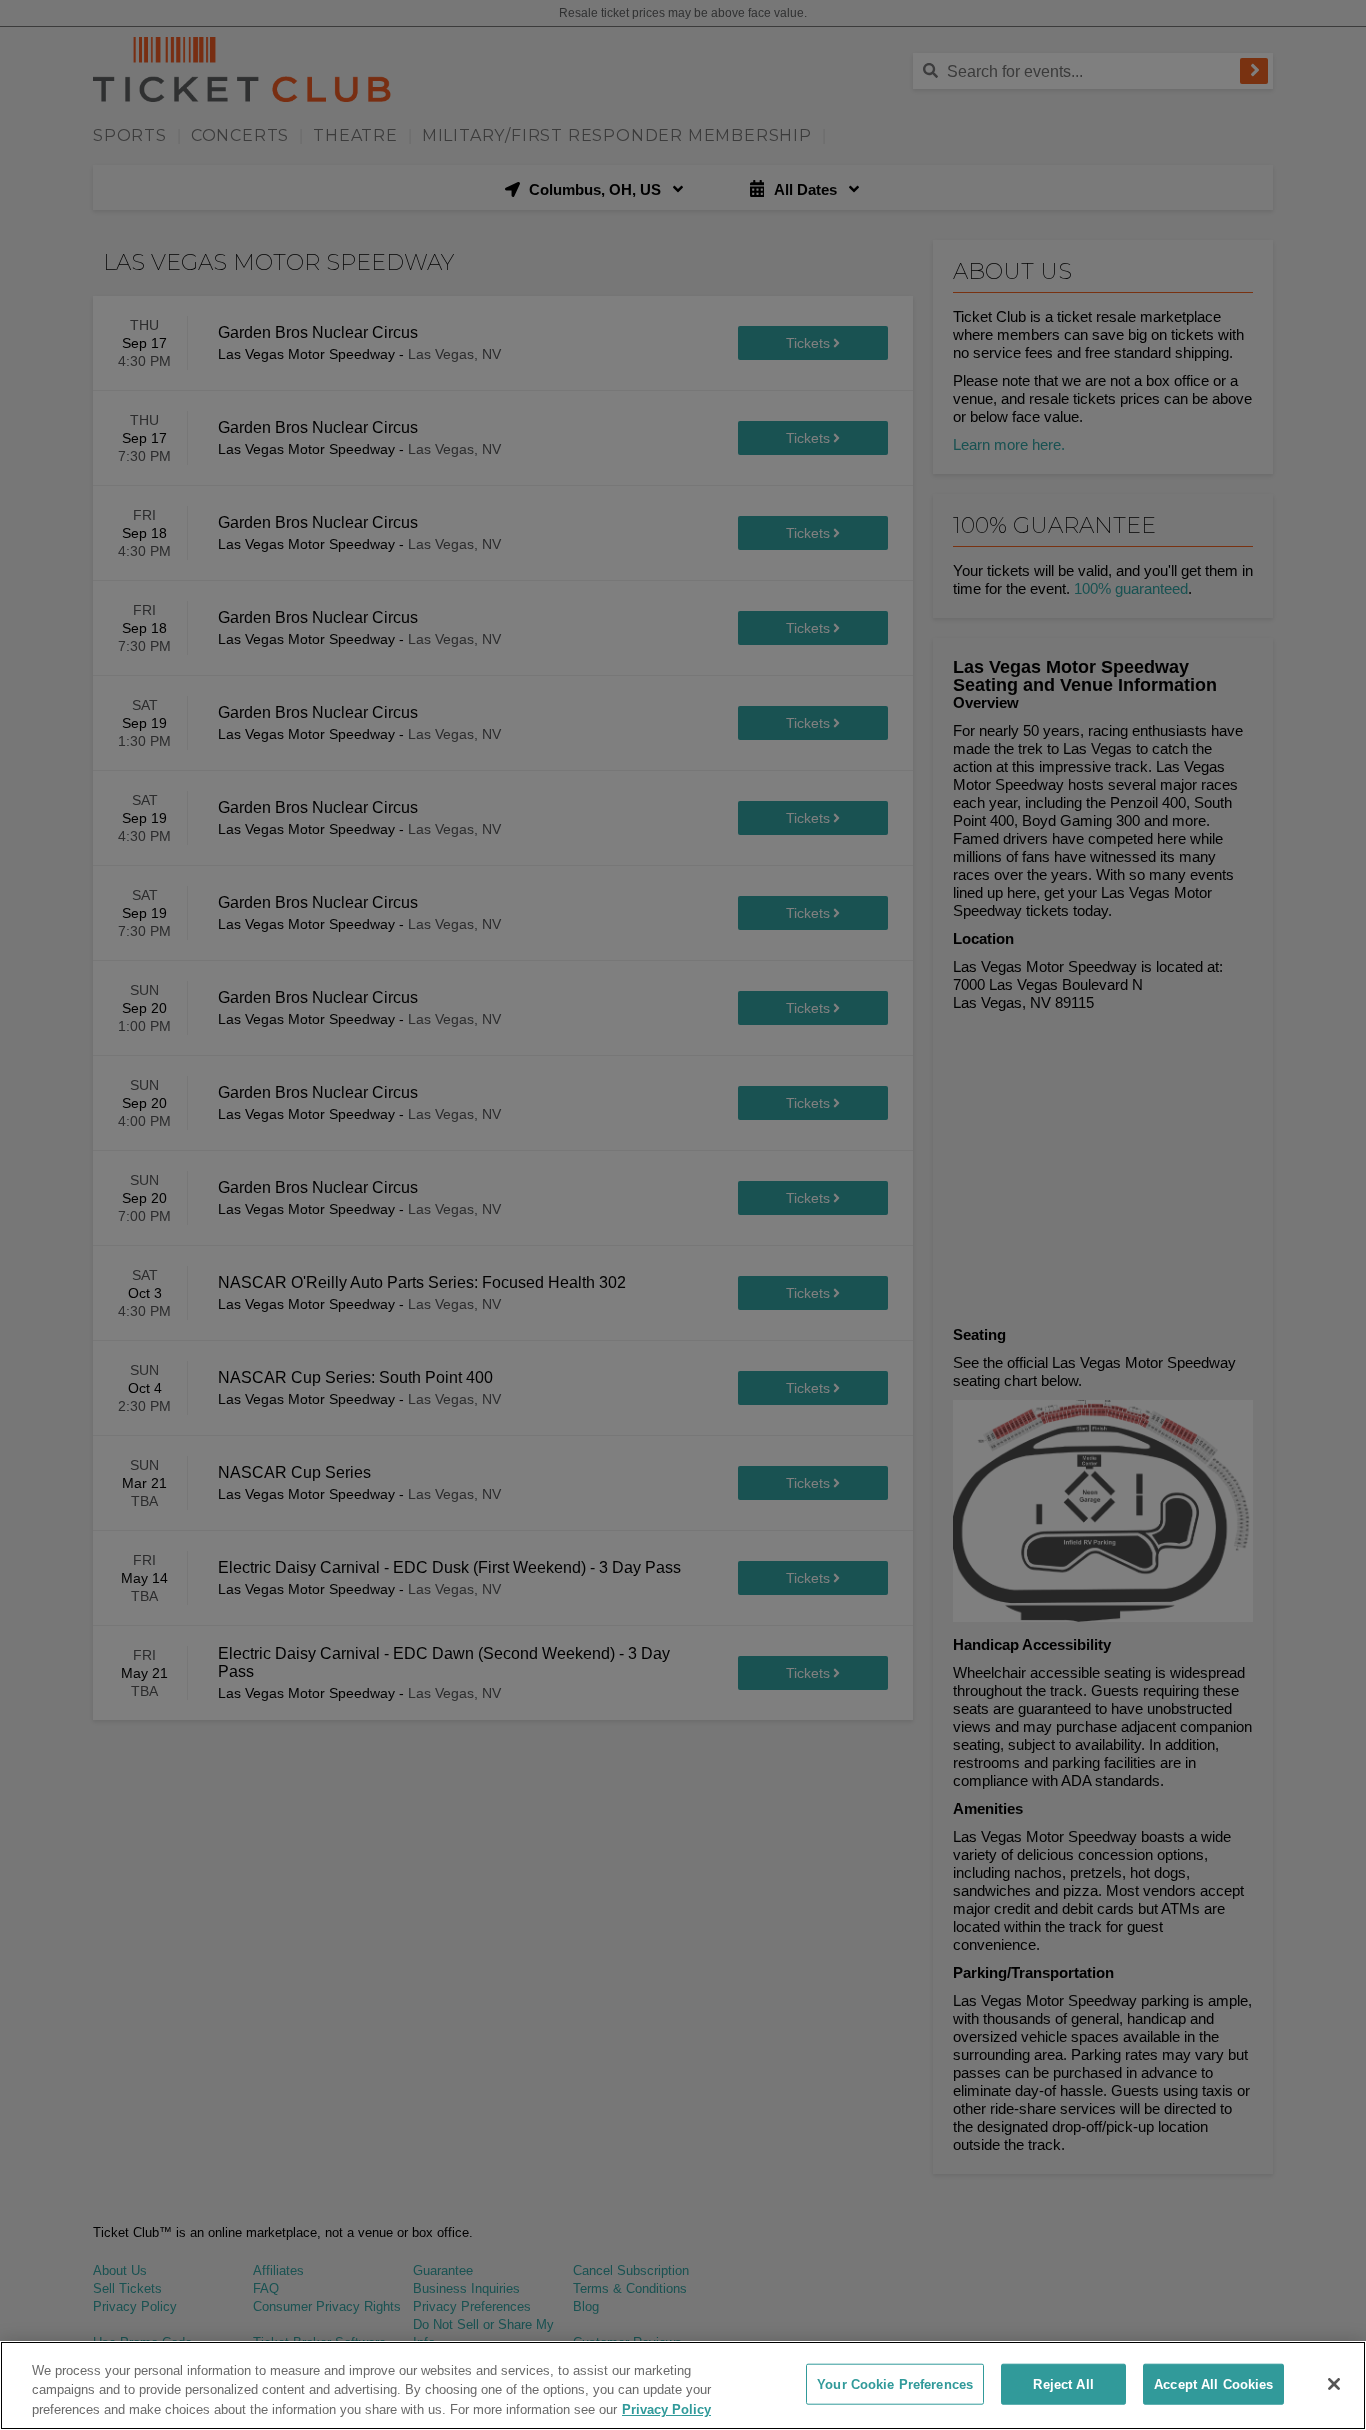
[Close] (1334, 2384)
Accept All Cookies (1213, 2383)
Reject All (1063, 2383)
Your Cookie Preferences (895, 2383)
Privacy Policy (666, 2409)
